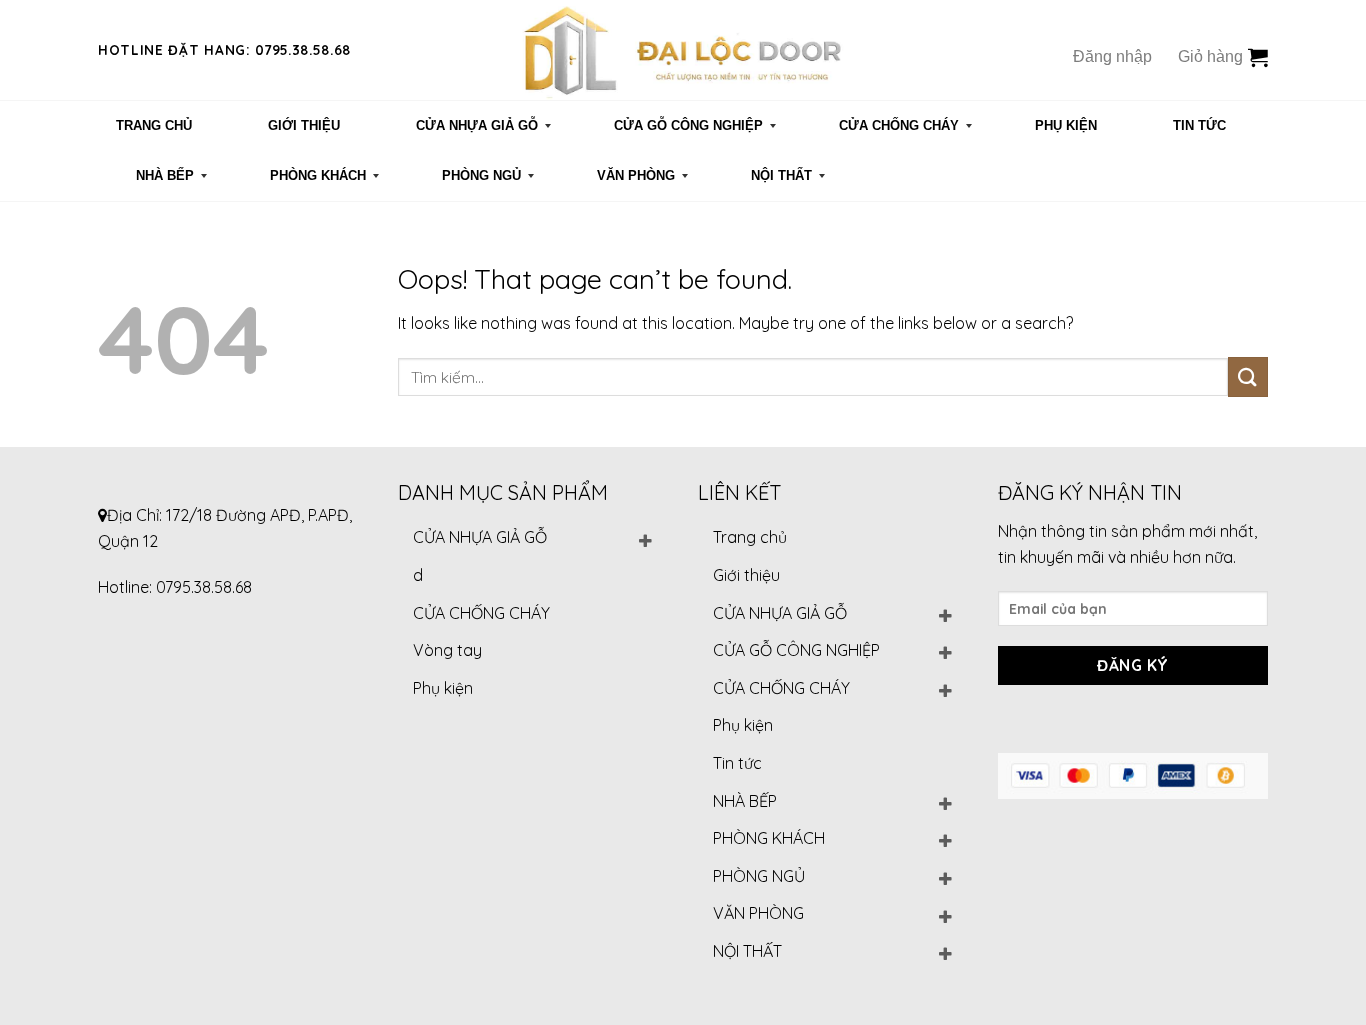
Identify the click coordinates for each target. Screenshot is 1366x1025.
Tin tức (737, 763)
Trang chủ (750, 537)
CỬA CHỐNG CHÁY (481, 613)
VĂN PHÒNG (758, 913)
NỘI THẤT (747, 951)
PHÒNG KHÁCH (769, 838)
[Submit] (1248, 376)
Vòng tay (447, 650)
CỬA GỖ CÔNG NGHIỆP (796, 650)
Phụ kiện (443, 688)
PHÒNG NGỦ (759, 876)
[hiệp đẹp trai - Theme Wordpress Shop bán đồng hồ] (683, 50)
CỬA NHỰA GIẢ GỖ (480, 537)
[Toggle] (645, 538)
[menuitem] (154, 126)
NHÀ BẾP (745, 801)
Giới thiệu (746, 575)
